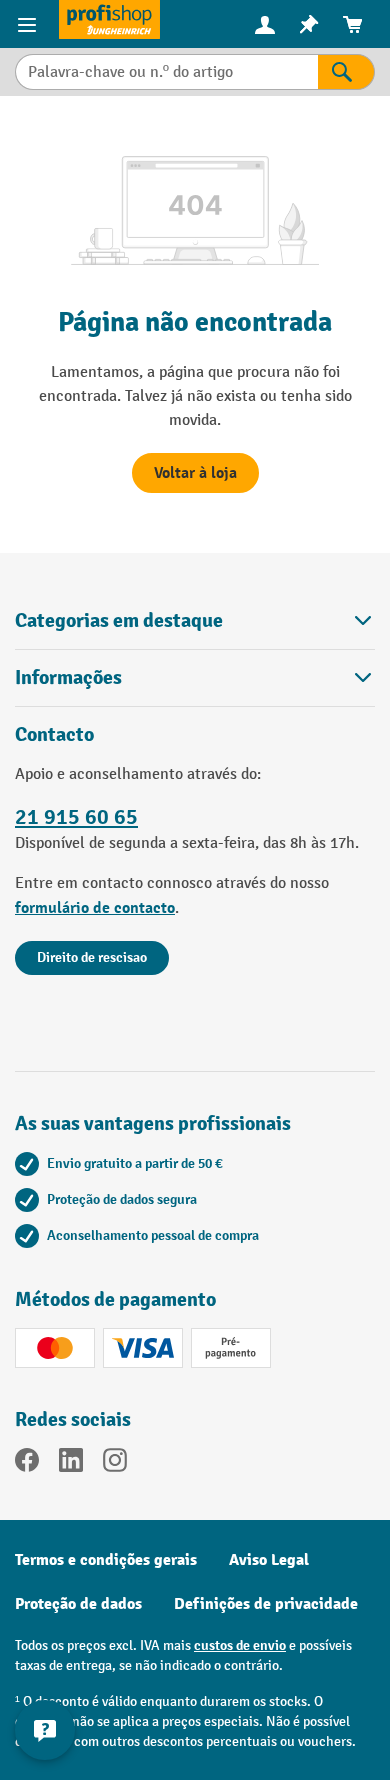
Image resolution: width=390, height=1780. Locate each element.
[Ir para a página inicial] (109, 19)
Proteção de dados (78, 1604)
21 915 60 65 (76, 817)
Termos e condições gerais (106, 1560)
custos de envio (240, 1645)
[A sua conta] (265, 24)
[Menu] (29, 24)
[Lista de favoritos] (309, 24)
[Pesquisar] (346, 72)
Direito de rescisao (92, 957)
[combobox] (166, 72)
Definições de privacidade (266, 1604)
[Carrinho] (353, 24)
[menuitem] (265, 24)
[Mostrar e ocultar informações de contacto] (45, 1730)
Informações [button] (68, 677)
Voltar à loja (195, 473)
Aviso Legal (269, 1560)
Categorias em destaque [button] (119, 620)
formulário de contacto (95, 908)
